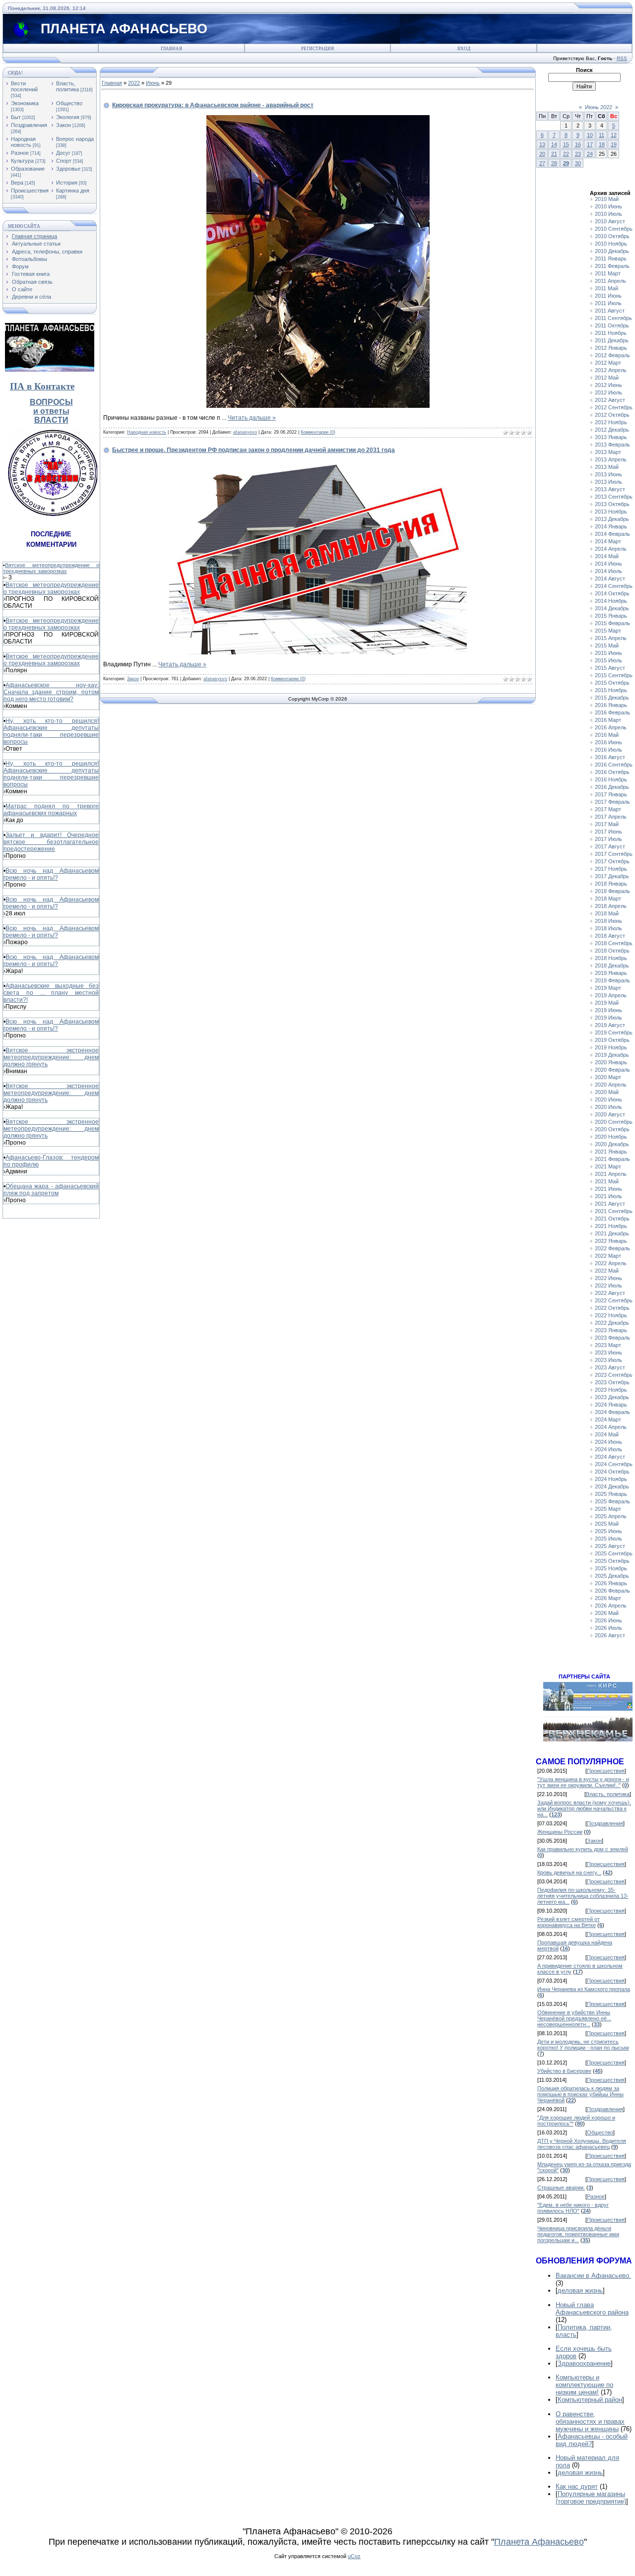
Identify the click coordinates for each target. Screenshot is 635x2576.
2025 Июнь (608, 1531)
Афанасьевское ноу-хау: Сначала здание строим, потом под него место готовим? (51, 692)
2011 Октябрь (612, 325)
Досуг (63, 153)
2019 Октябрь (612, 1040)
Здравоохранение (584, 2363)
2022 (134, 83)
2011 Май (606, 288)
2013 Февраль (612, 445)
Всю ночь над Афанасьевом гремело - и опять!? (51, 874)
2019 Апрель (611, 995)
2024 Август (610, 1457)
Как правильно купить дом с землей (583, 1849)
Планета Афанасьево (539, 2542)
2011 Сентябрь (613, 318)
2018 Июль (608, 928)
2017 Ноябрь (611, 869)
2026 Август (610, 1635)
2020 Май (607, 1092)
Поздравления (29, 125)
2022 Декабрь (612, 1323)
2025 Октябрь (612, 1561)
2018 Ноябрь (611, 958)
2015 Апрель (611, 638)
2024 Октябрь (612, 1472)
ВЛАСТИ (51, 420)
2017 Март (608, 809)
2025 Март (608, 1509)
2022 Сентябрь (614, 1300)
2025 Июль (608, 1539)
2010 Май (607, 199)
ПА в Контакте (42, 386)
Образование (28, 169)
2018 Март (608, 899)
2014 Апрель (611, 549)
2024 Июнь (608, 1442)
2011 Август (610, 311)
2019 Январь (611, 973)
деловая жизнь (580, 2290)
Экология (68, 117)
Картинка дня (73, 191)
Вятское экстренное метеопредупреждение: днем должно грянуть (51, 1057)
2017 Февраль (612, 802)
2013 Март (608, 452)
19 (614, 144)
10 (590, 135)
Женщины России (560, 1832)
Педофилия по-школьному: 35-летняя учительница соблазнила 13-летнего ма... (583, 1896)
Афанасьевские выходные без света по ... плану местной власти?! (51, 993)
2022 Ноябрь (611, 1315)
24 (590, 154)
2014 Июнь (608, 564)
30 (578, 163)
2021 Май (607, 1181)
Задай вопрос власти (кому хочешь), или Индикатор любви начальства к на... (584, 1808)
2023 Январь (611, 1330)
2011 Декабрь (612, 340)
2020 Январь (611, 1062)
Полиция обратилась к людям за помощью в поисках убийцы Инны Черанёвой (580, 2094)
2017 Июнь (608, 832)
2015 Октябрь (612, 683)
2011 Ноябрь (611, 333)
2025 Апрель (611, 1516)
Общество (69, 103)
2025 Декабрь (612, 1576)
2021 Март (608, 1166)
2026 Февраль (612, 1591)
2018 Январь (611, 884)
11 (602, 135)
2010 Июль (608, 214)
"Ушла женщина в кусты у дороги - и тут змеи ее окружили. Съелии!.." (583, 1782)
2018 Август (610, 936)
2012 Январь (611, 348)
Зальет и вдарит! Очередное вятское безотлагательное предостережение (51, 842)
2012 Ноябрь (611, 422)
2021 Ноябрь (611, 1226)
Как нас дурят (577, 2486)
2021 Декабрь (612, 1233)
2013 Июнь (608, 474)
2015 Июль (608, 660)
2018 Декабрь (612, 966)
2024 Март (608, 1419)
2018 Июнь (608, 921)
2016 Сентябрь (614, 765)
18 (602, 144)
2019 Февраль (612, 980)
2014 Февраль (612, 534)
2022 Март (608, 1256)
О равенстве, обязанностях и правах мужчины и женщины (590, 2421)
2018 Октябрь (612, 951)
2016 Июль (608, 750)
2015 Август (610, 668)
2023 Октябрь (612, 1382)
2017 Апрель (611, 817)
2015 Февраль (612, 623)
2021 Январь (611, 1152)
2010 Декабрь (612, 251)
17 (590, 144)
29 (566, 163)
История (67, 183)
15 (566, 144)
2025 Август (610, 1546)
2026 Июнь (608, 1620)
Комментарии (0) (318, 432)
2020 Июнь (608, 1099)
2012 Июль (608, 392)
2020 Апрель (611, 1085)
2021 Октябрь (612, 1219)
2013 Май (607, 467)
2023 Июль (608, 1360)
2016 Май (607, 735)
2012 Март (608, 363)
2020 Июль (608, 1107)
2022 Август (610, 1293)
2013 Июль (608, 482)
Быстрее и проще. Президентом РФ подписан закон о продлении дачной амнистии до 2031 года (254, 450)
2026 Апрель (611, 1606)
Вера (17, 183)
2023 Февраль (612, 1338)
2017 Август (610, 846)
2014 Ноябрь (611, 601)
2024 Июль (608, 1449)
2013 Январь (611, 437)
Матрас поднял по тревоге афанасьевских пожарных (51, 810)
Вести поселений (24, 86)
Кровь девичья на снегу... (569, 1872)
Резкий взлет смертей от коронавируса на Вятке (569, 1922)
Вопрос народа (75, 139)
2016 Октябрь (612, 772)
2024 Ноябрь (611, 1479)
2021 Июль (608, 1196)
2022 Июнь (608, 1278)
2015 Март (608, 631)
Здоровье (68, 169)
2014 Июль (608, 571)
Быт (16, 117)
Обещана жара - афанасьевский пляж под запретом (51, 1190)
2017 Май (607, 824)
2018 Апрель (611, 906)
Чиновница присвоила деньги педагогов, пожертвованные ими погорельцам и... (578, 2234)
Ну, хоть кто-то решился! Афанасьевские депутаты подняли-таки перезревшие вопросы (51, 731)
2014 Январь (611, 526)
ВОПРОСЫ (51, 402)
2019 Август (610, 1025)
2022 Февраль (612, 1248)
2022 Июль (608, 1286)
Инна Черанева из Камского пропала (584, 1989)
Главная (171, 49)
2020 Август (610, 1114)
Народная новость (23, 142)
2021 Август (610, 1204)
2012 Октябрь (612, 415)
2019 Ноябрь (611, 1047)
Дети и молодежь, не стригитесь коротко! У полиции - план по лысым (583, 2045)
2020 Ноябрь (611, 1137)
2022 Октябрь (612, 1308)
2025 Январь (611, 1494)
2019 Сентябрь (614, 1032)
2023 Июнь (608, 1352)
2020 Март (608, 1077)
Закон (63, 125)
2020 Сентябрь (614, 1122)
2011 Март (608, 273)
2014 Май (607, 556)
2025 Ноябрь (611, 1568)
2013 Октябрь (612, 504)
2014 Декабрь (612, 608)
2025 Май (607, 1524)
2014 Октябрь (612, 593)
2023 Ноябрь (611, 1390)
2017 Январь (611, 794)
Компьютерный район (590, 2400)
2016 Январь (611, 705)
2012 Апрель (611, 370)
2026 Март (608, 1598)
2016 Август (610, 757)
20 (542, 154)
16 (578, 144)
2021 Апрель (611, 1174)
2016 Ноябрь (611, 779)
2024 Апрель (611, 1427)
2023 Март (608, 1345)
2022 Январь (611, 1241)
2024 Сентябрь (614, 1464)
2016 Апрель (611, 727)
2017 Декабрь (612, 876)
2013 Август (610, 489)
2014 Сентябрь (614, 586)
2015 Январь (611, 616)
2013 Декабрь (612, 519)
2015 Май (607, 645)
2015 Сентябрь (614, 675)
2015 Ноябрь (611, 690)
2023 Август (610, 1367)
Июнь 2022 (599, 107)
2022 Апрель (611, 1263)
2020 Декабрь (612, 1144)
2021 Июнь (608, 1189)
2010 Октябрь (612, 236)
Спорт (64, 161)
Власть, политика (67, 86)
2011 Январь (611, 258)
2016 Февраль (612, 712)
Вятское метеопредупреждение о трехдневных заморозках (51, 568)
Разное (20, 153)
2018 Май (607, 913)
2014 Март (608, 541)
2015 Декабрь (612, 698)
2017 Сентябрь (614, 854)
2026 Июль (608, 1628)
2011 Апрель (610, 281)
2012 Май (607, 378)
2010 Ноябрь (611, 244)
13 (542, 144)
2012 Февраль (612, 355)
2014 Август (610, 579)
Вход (464, 49)
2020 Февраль (612, 1070)
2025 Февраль (612, 1501)
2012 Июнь (608, 385)
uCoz (354, 2556)
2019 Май (607, 1003)
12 (614, 135)
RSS (622, 58)
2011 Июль (608, 303)
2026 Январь (611, 1583)
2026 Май (607, 1613)
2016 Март (608, 720)
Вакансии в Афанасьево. (593, 2276)
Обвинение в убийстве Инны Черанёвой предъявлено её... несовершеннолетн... (574, 2018)
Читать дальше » (252, 418)
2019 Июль (608, 1018)
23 (578, 154)
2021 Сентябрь (614, 1211)
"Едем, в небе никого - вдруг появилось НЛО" (573, 2208)
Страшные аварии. (561, 2188)
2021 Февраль (612, 1159)
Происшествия (30, 191)
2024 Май (607, 1434)
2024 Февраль (612, 1412)
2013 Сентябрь (614, 497)
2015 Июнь (608, 653)
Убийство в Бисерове (564, 2071)
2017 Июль (608, 839)
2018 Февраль (612, 891)
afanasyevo (245, 432)
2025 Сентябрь (614, 1553)
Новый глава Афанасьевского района (592, 2309)
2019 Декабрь (612, 1055)
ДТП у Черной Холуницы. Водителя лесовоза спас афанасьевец (582, 2144)
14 (554, 144)
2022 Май (607, 1271)
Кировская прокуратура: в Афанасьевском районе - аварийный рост (213, 105)
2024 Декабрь (612, 1486)
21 (554, 154)
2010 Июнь (608, 206)
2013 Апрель (611, 459)
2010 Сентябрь (614, 229)
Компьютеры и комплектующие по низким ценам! (584, 2385)
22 (566, 154)
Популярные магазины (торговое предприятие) (591, 2498)
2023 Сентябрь (614, 1375)
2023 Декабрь (612, 1397)
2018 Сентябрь (614, 943)
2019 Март (608, 988)
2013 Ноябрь (611, 512)
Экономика (25, 103)
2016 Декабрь (612, 787)
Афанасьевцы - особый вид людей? (592, 2440)
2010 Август (610, 221)
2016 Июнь (608, 742)
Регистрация (317, 49)
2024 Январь (611, 1405)
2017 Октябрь (612, 861)
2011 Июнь (608, 296)
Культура (22, 161)
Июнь (153, 83)
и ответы (51, 411)
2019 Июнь (608, 1010)
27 (542, 163)
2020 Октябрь (612, 1129)
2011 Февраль (612, 266)
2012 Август (610, 400)
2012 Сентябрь (614, 407)
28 (554, 163)
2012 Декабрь (612, 430)
